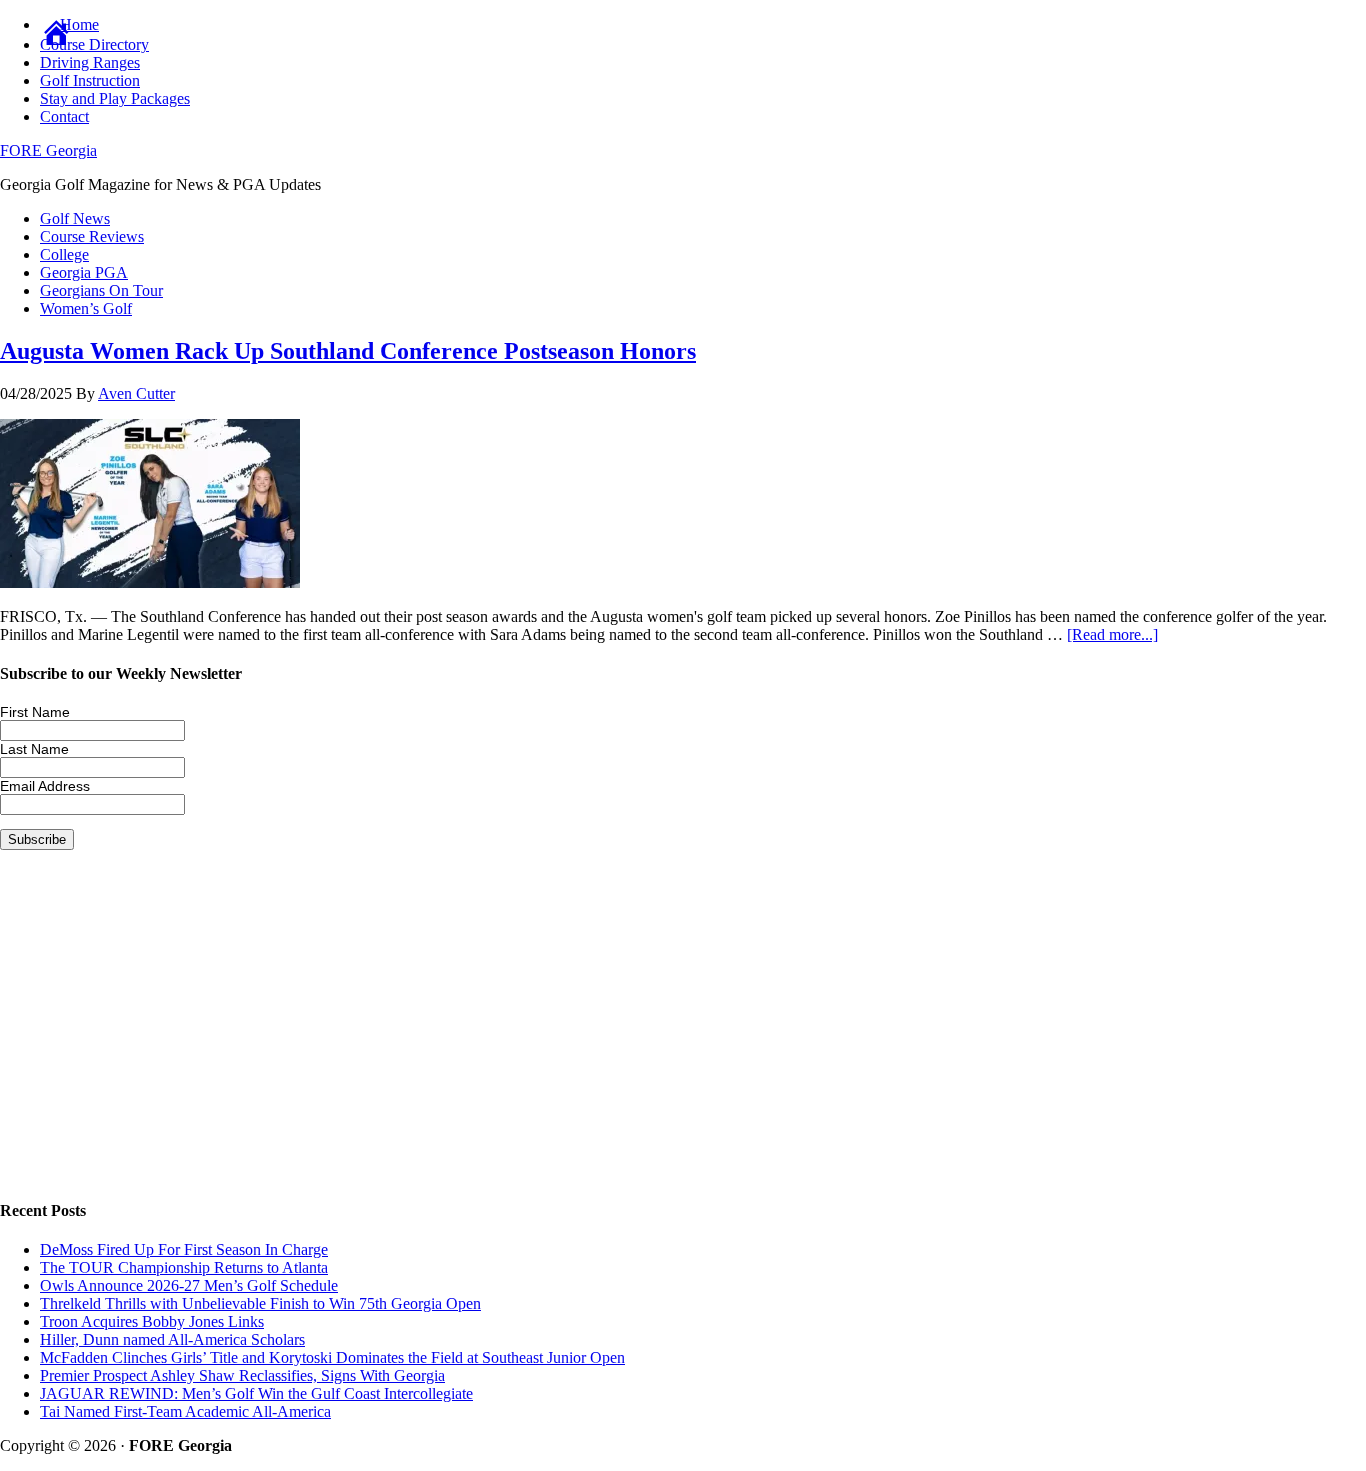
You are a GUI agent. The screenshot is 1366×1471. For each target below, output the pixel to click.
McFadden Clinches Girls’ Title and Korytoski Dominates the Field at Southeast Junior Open (332, 1357)
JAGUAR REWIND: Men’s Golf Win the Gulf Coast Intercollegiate (256, 1393)
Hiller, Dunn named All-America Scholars (172, 1339)
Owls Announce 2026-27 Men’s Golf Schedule (189, 1285)
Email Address (45, 786)
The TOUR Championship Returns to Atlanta (184, 1267)
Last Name (34, 749)
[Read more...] (1112, 634)
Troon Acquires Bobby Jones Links (152, 1321)
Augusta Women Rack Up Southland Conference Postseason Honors (348, 351)
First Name (35, 712)
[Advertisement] (600, 1040)
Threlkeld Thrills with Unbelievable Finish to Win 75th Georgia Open (260, 1303)
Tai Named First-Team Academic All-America (185, 1411)
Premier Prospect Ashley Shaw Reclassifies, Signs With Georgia (242, 1375)
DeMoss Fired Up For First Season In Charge (184, 1249)
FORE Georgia (48, 150)
